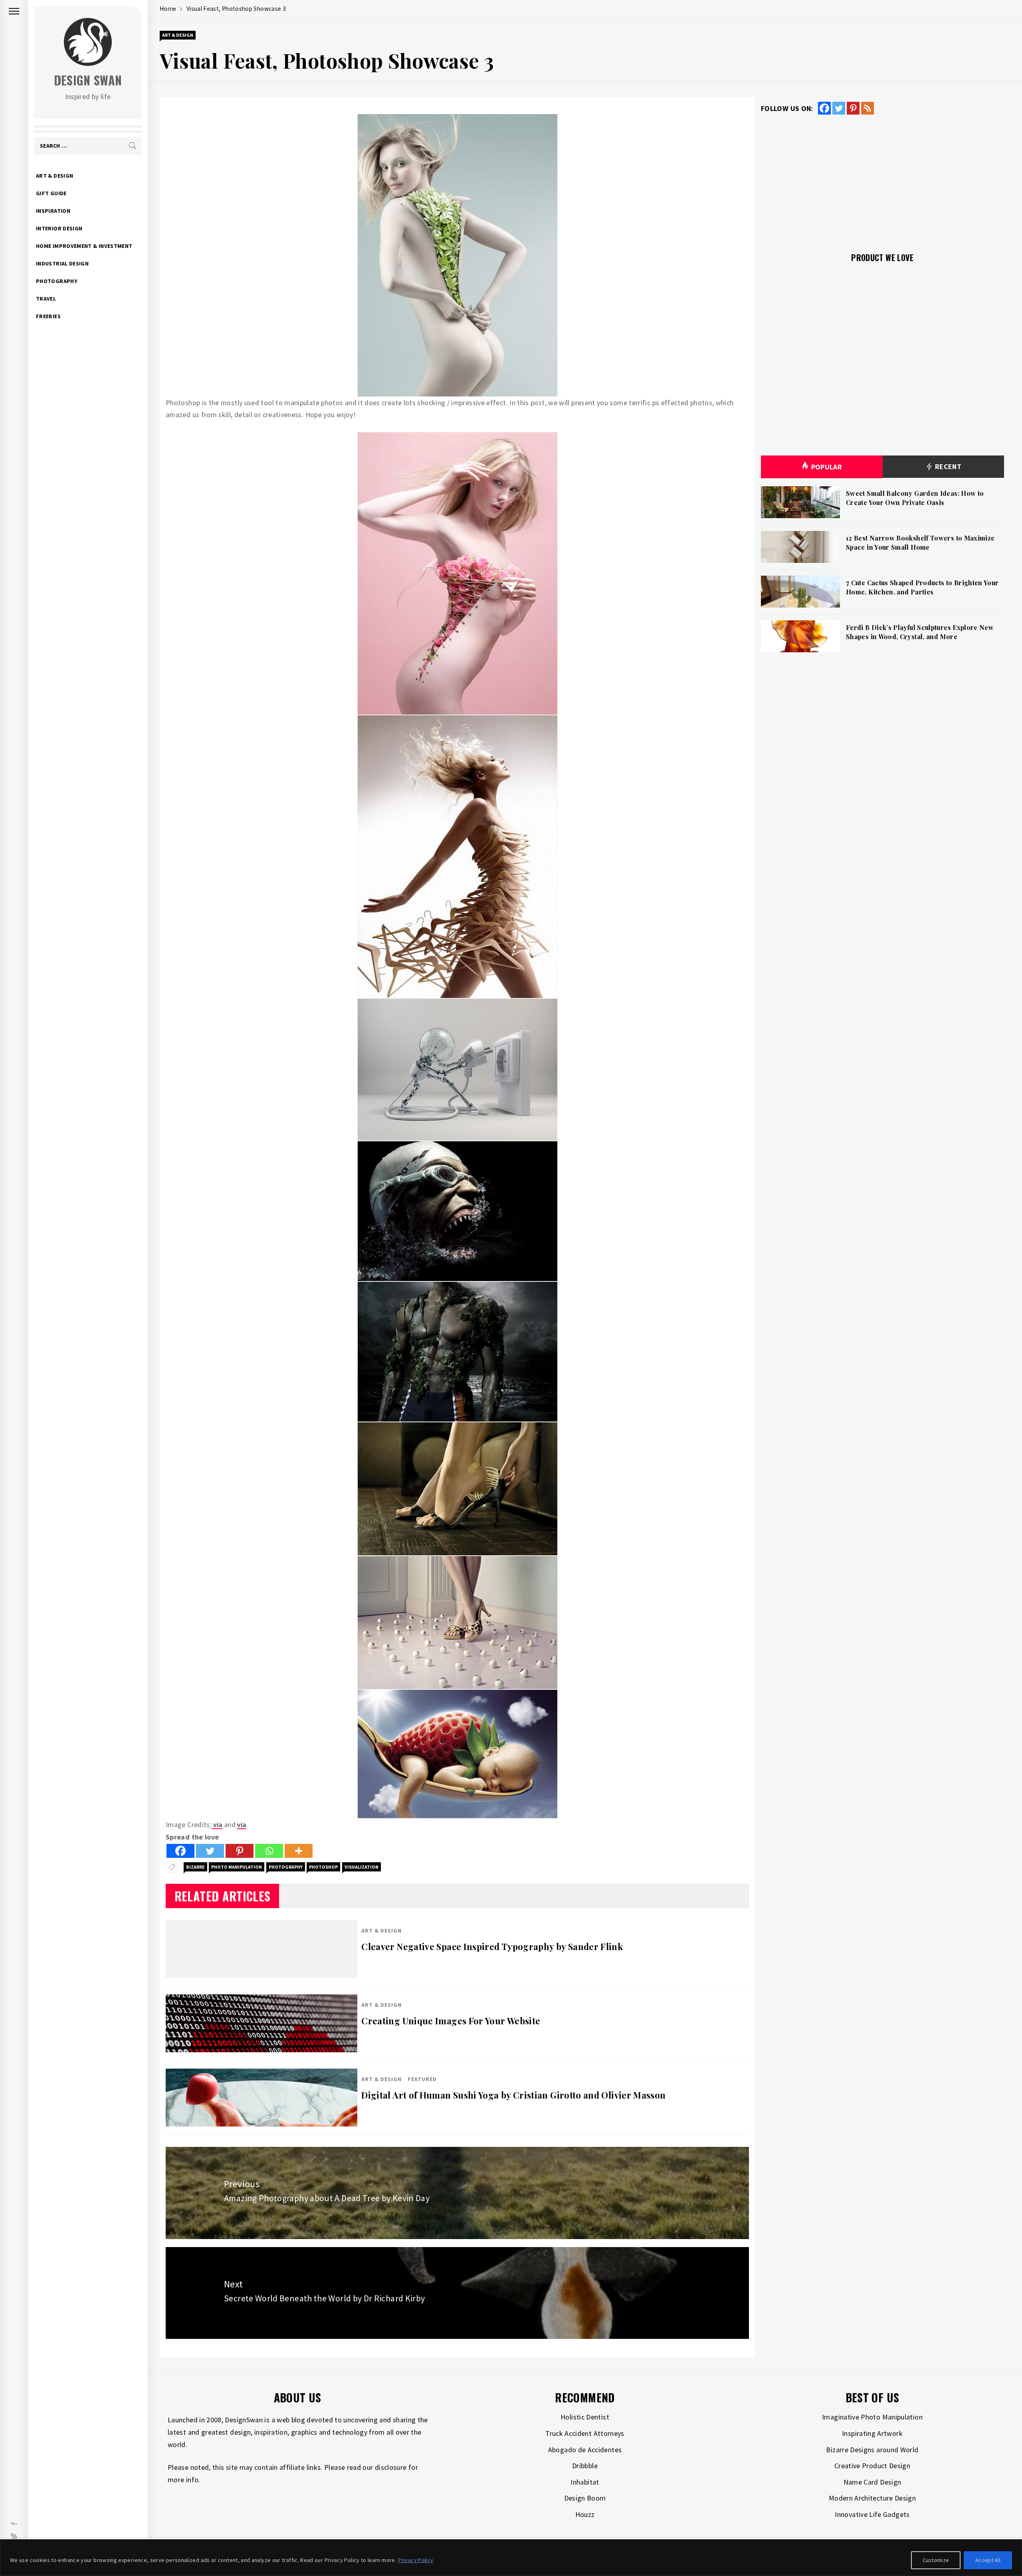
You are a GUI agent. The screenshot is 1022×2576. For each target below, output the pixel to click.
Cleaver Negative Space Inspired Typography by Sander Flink (492, 1946)
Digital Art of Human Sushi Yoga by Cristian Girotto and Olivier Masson (513, 2095)
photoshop (323, 1867)
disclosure (391, 2467)
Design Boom (585, 2498)
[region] (511, 2558)
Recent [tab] (947, 466)
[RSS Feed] (868, 108)
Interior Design (59, 228)
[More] (299, 1851)
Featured (422, 2079)
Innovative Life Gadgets (872, 2514)
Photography (57, 281)
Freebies (48, 316)
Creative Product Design (872, 2466)
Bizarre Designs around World (872, 2450)
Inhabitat (585, 2482)
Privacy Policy (416, 2560)
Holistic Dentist (585, 2417)
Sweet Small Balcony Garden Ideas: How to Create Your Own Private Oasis (915, 498)
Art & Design (54, 176)
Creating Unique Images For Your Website (451, 2021)
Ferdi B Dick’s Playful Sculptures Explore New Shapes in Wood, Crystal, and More (920, 632)
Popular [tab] (827, 467)
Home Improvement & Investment (84, 246)
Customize (936, 2560)
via (217, 1825)
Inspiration (53, 211)
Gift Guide (51, 193)
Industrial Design (62, 263)
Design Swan (88, 80)
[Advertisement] (882, 179)
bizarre (195, 1867)
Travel (46, 299)
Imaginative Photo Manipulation (872, 2417)
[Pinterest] (240, 1851)
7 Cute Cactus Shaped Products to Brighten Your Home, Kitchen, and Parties (922, 587)
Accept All (988, 2560)
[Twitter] (210, 1851)
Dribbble (585, 2466)
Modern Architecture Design (872, 2498)
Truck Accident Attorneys (585, 2433)
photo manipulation (237, 1867)
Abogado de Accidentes (585, 2450)
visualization (361, 1867)
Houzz (585, 2514)
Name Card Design (872, 2482)
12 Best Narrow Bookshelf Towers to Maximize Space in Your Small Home (920, 542)
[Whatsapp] (269, 1851)
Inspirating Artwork (872, 2433)
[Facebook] (180, 1851)
